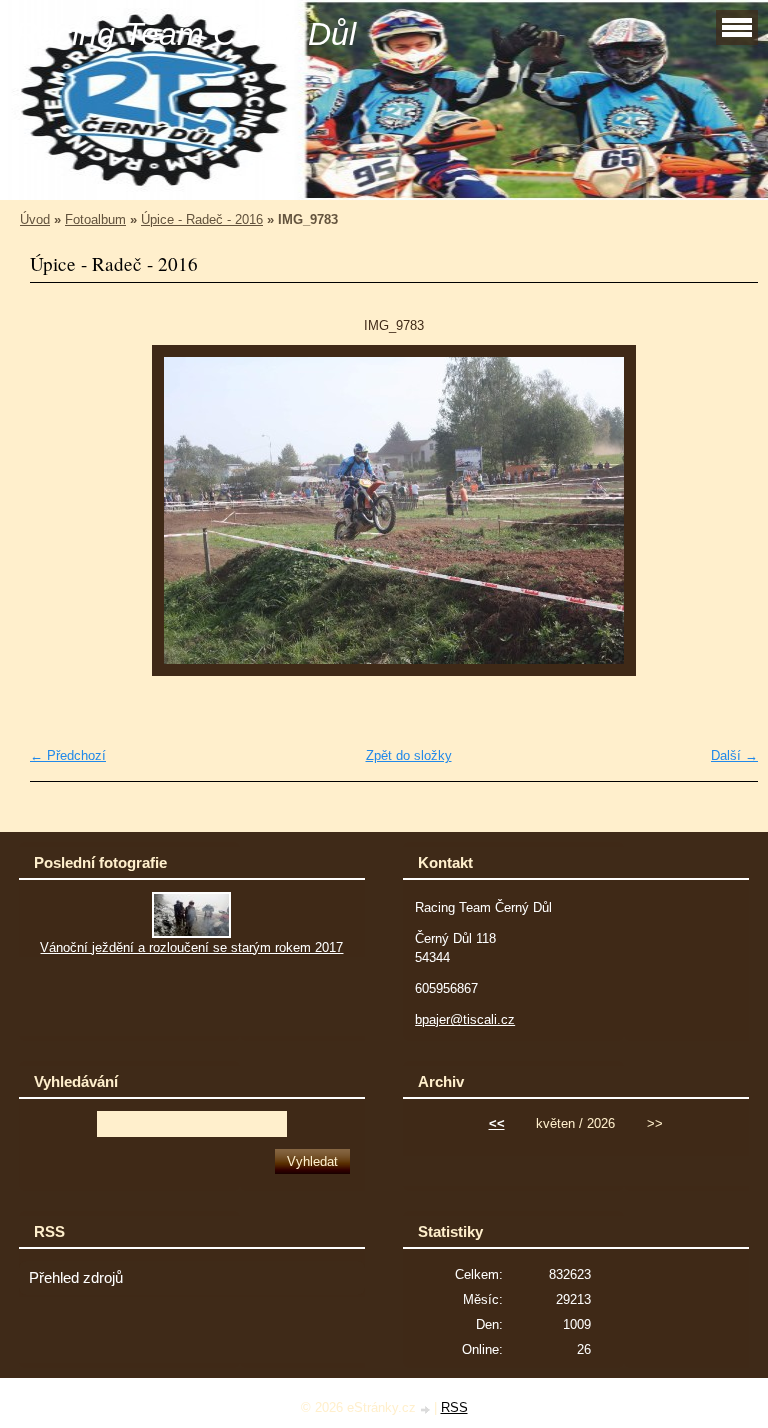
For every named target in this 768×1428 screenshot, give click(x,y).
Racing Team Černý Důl (185, 34)
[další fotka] (725, 510)
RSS (454, 1407)
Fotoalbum (95, 219)
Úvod (35, 219)
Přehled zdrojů (76, 1278)
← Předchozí (68, 755)
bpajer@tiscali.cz (465, 1019)
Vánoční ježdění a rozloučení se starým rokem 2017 (191, 947)
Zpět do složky (409, 755)
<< (497, 1123)
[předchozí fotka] (62, 510)
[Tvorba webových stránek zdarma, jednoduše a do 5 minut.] (427, 1409)
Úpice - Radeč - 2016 (202, 219)
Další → (734, 755)
